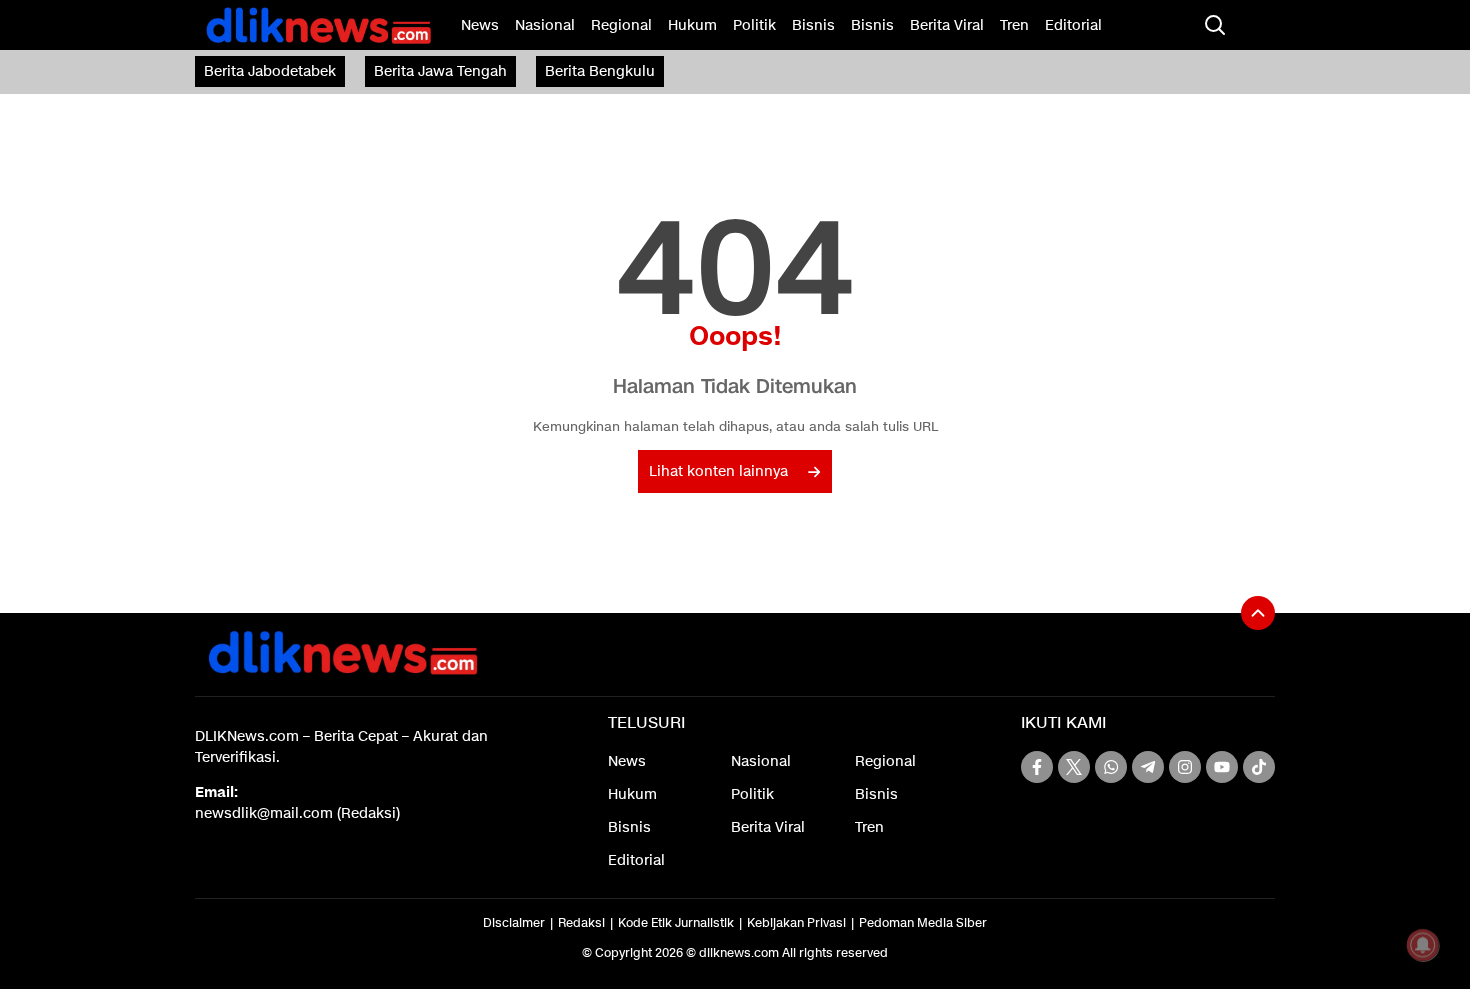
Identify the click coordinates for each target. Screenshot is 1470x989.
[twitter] (1074, 767)
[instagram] (1185, 767)
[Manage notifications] (1423, 945)
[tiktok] (1259, 767)
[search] (1215, 25)
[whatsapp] (1111, 767)
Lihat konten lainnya (718, 471)
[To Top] (1258, 613)
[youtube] (1222, 767)
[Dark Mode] (1255, 25)
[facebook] (1037, 767)
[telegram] (1148, 767)
